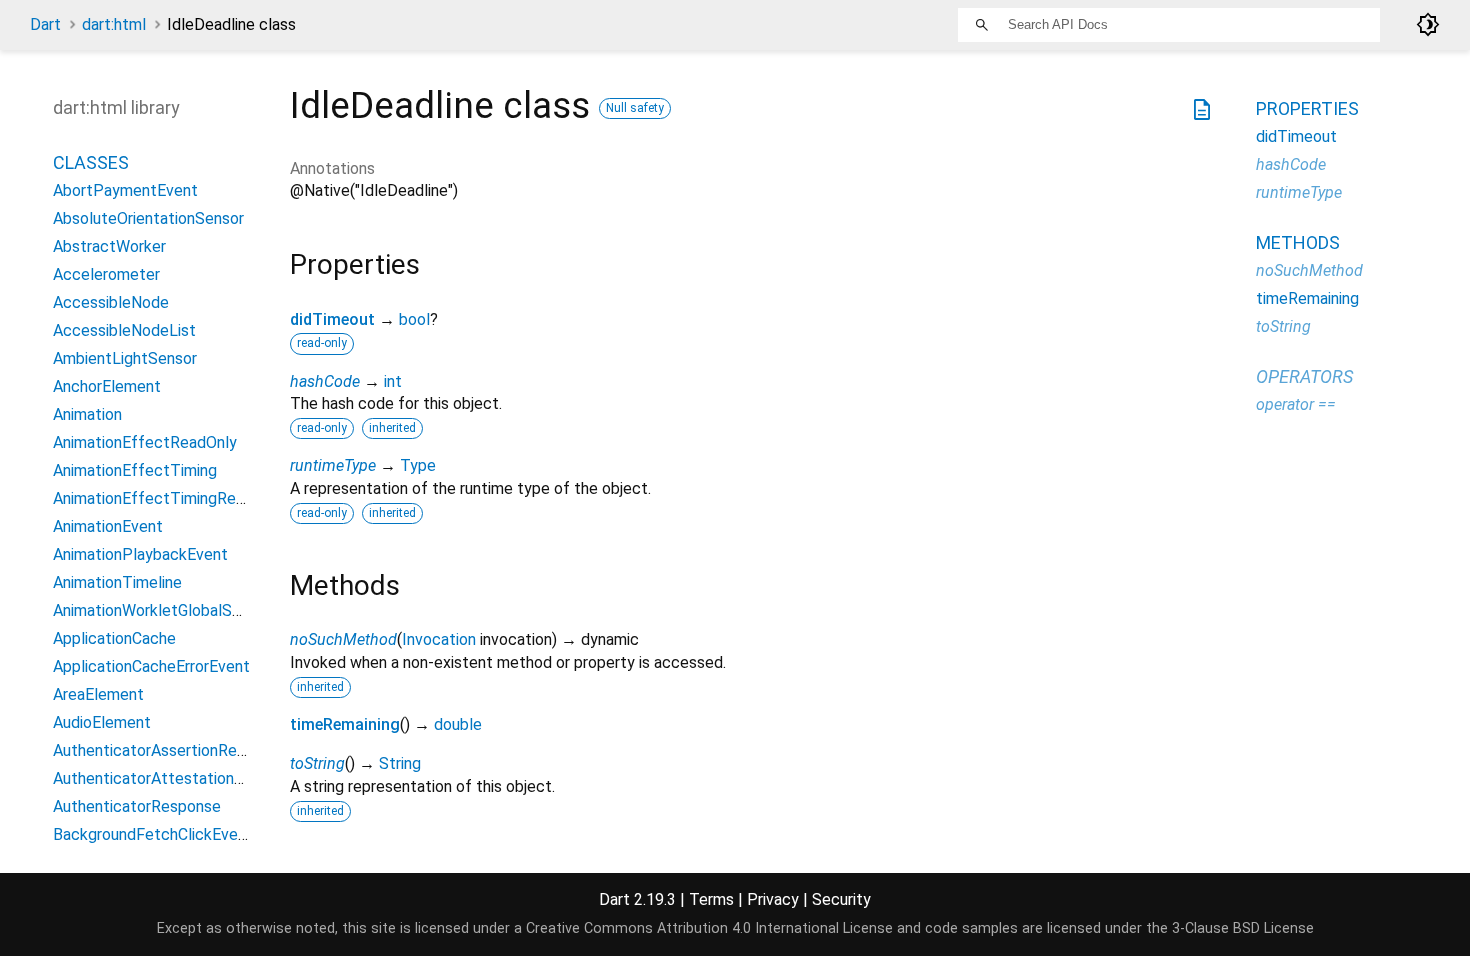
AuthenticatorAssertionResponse (170, 750)
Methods (1298, 242)
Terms (711, 899)
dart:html (114, 24)
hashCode (325, 381)
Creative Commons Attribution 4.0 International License (709, 928)
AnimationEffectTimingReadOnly (168, 498)
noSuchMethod (343, 639)
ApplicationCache (114, 638)
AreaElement (98, 694)
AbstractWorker (109, 246)
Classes (91, 162)
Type (418, 465)
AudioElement (102, 722)
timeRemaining (345, 724)
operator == (1296, 404)
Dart (45, 24)
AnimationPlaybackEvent (140, 554)
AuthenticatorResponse (137, 806)
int (393, 381)
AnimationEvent (108, 526)
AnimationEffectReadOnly (145, 442)
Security (841, 899)
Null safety (635, 108)
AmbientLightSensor (125, 358)
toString (317, 763)
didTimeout (332, 319)
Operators (1304, 376)
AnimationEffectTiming (135, 470)
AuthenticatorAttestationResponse (178, 778)
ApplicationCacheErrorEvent (151, 666)
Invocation (439, 639)
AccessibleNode (111, 302)
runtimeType (333, 465)
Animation (87, 414)
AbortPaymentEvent (125, 190)
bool (414, 319)
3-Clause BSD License (1243, 928)
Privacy (773, 899)
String (400, 763)
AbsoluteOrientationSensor (148, 218)
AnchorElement (107, 386)
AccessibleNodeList (124, 330)
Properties (1307, 108)
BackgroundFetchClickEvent (153, 834)
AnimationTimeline (117, 582)
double (458, 724)
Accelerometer (106, 274)
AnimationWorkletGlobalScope (160, 610)
